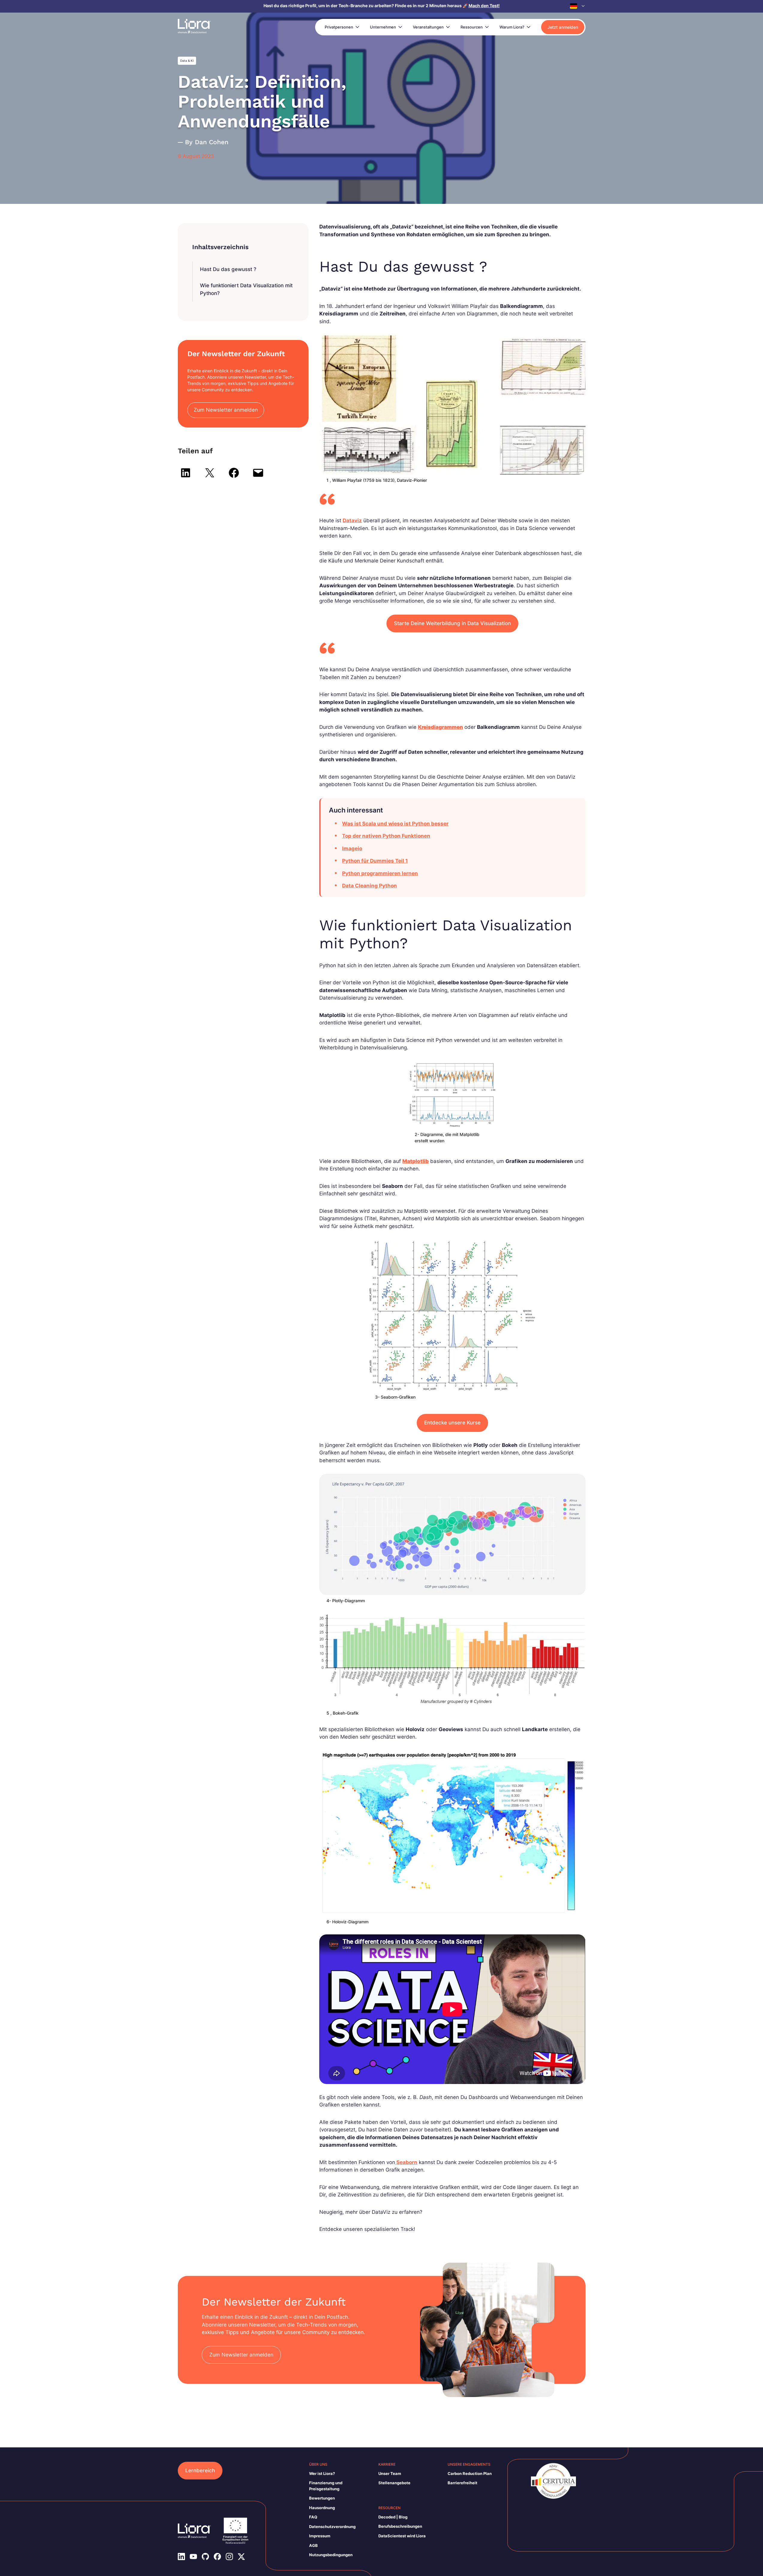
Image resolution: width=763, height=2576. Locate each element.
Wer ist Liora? (322, 2473)
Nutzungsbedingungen (331, 2555)
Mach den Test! (484, 6)
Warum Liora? (512, 27)
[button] (578, 6)
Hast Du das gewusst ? (228, 269)
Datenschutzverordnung (332, 2527)
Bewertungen (322, 2498)
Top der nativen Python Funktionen (386, 836)
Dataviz (352, 520)
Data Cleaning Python (370, 886)
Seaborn (406, 2162)
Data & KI (187, 61)
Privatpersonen (339, 27)
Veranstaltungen (428, 27)
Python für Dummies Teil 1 (375, 861)
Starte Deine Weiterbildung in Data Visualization (452, 623)
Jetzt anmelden (563, 27)
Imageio (352, 848)
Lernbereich (200, 2470)
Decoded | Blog (393, 2517)
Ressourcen (472, 27)
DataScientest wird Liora (402, 2536)
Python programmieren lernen (380, 873)
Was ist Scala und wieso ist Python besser (395, 824)
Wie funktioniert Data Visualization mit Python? (246, 289)
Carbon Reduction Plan (470, 2473)
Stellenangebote (394, 2483)
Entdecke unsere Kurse (452, 1423)
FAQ (313, 2517)
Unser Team (390, 2473)
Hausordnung (322, 2508)
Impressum (320, 2536)
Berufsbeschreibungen (400, 2526)
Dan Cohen (212, 142)
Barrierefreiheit (462, 2483)
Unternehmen (383, 27)
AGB (313, 2545)
